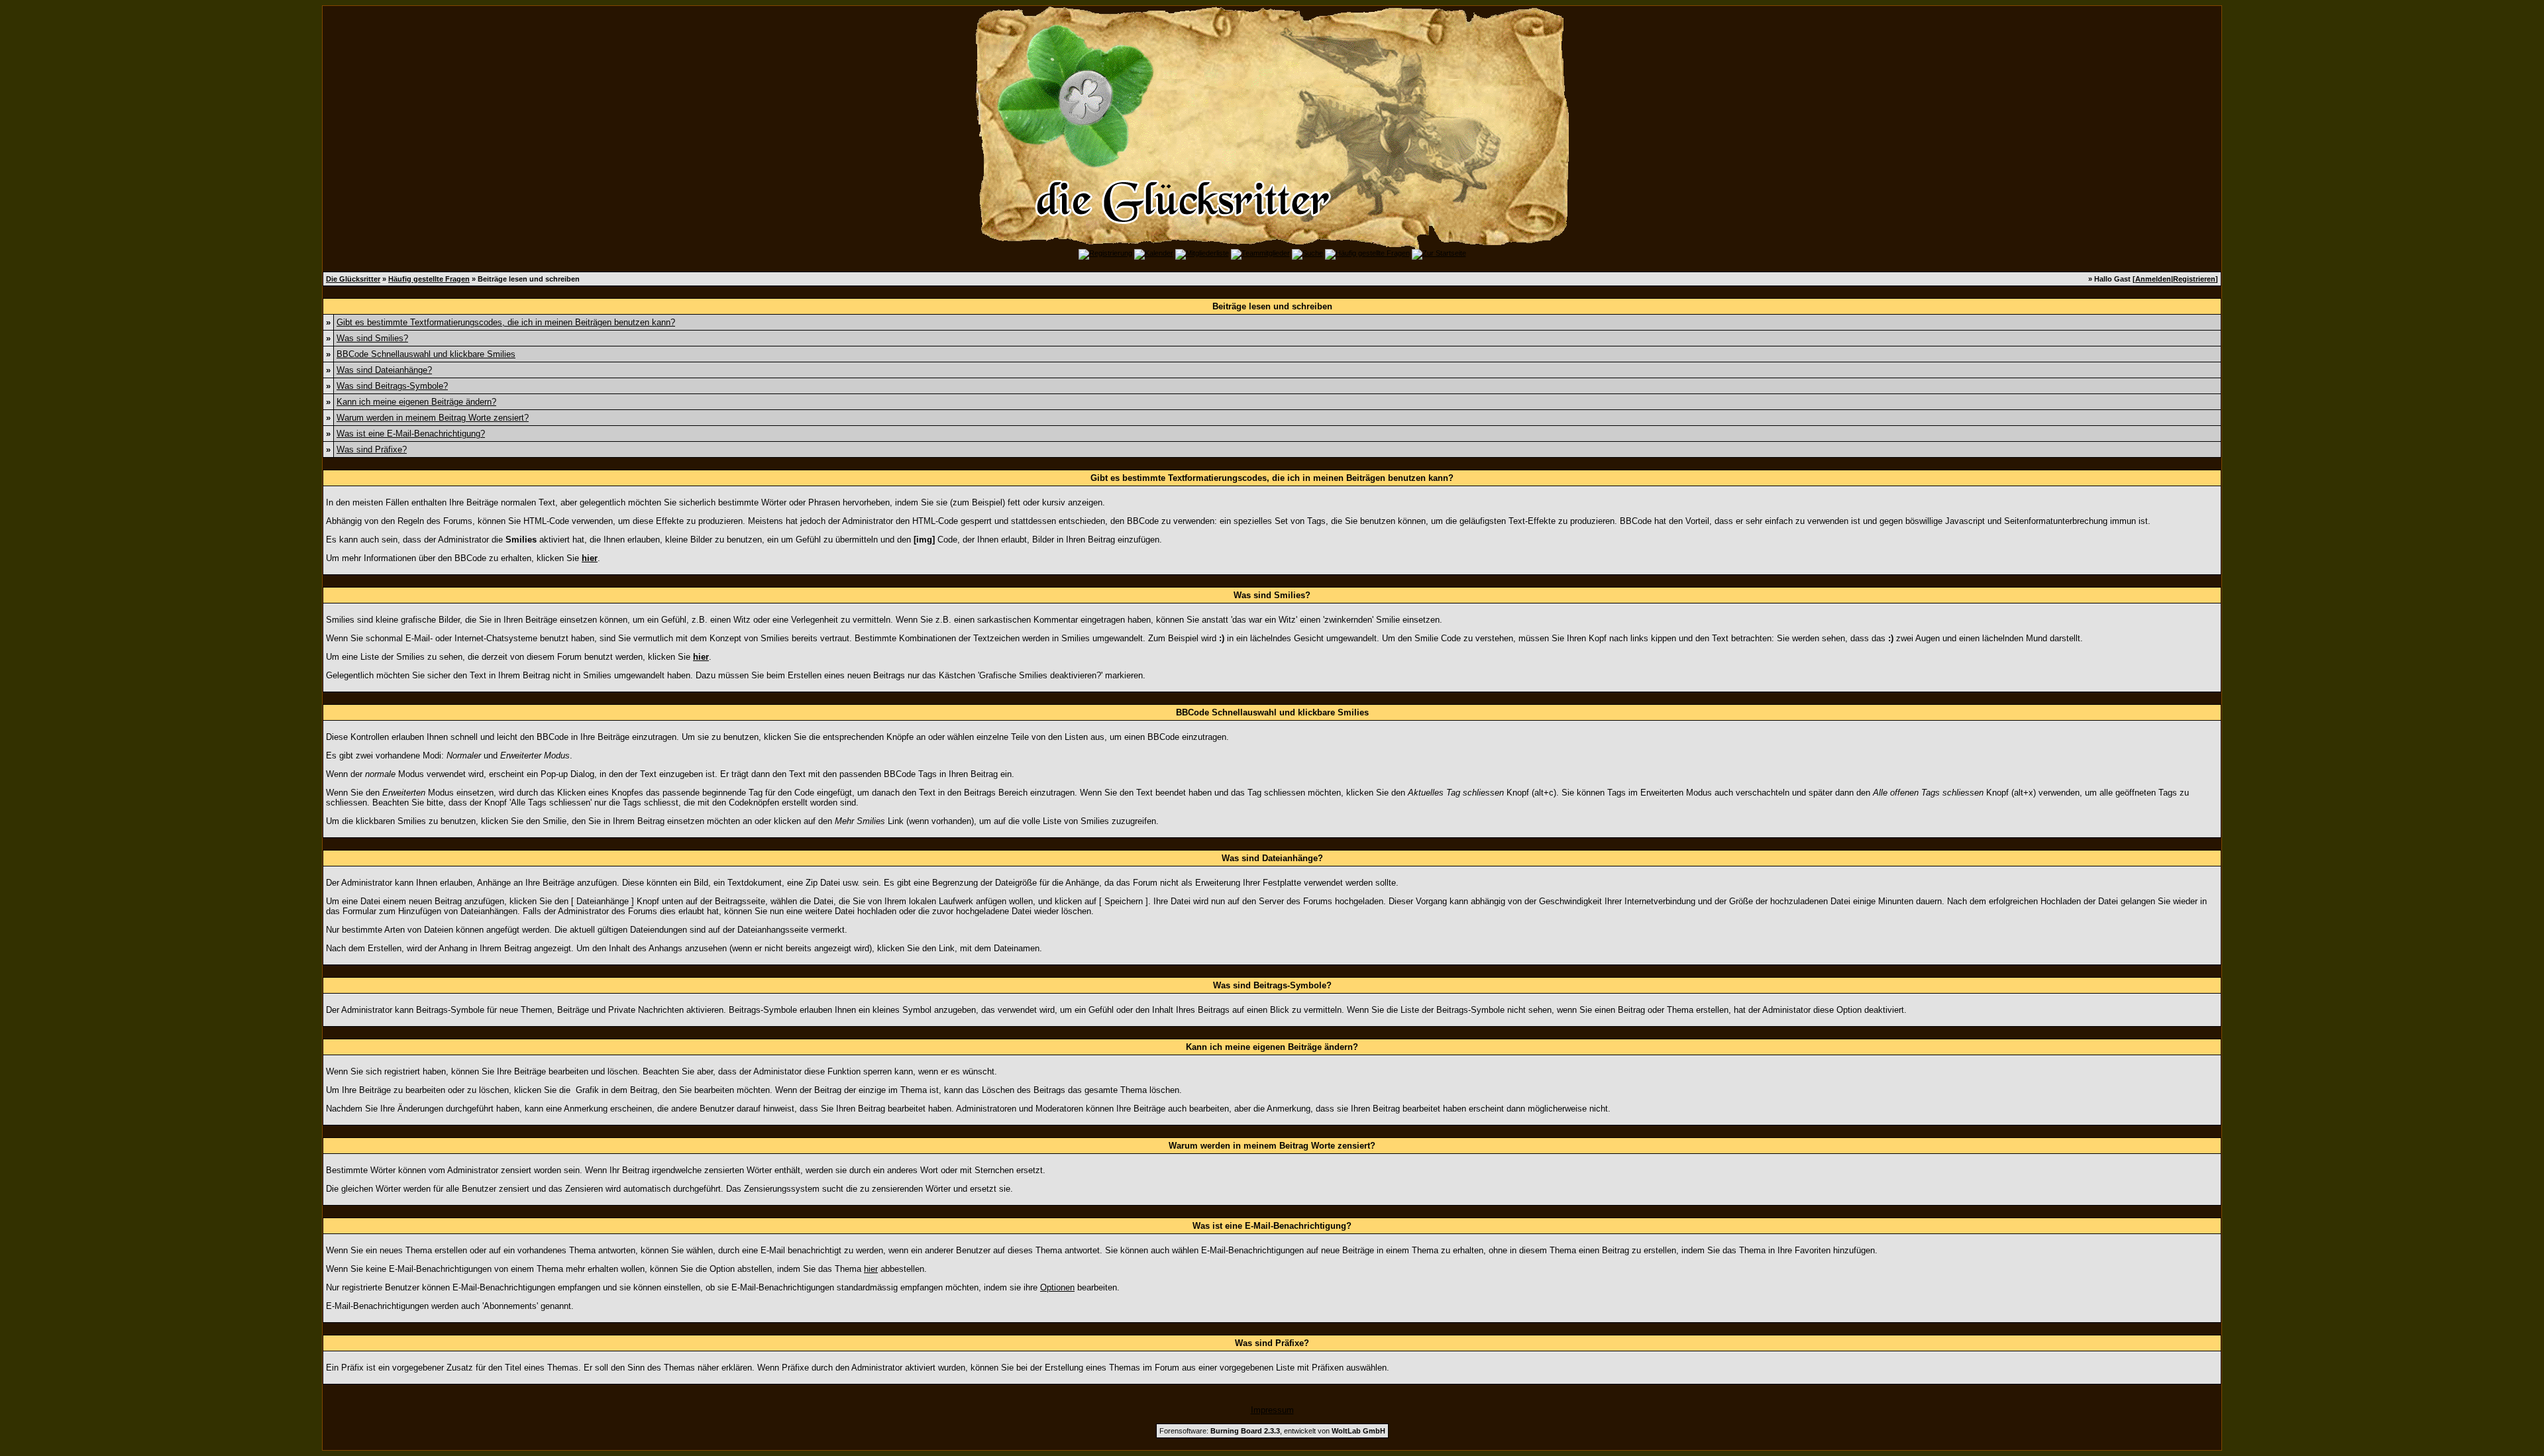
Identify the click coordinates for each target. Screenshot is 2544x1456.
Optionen (1057, 1287)
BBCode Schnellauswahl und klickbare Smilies (426, 354)
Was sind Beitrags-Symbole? (392, 386)
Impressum (1272, 1410)
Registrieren (2194, 279)
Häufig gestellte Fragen (429, 279)
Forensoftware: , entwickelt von (1272, 1431)
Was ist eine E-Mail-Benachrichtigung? (411, 434)
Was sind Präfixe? (372, 449)
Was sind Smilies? (372, 338)
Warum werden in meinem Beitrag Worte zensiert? (433, 418)
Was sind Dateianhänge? (384, 370)
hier (871, 1269)
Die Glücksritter (353, 279)
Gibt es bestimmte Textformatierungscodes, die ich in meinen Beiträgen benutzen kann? (506, 322)
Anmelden (2153, 279)
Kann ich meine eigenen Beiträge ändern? (416, 402)
